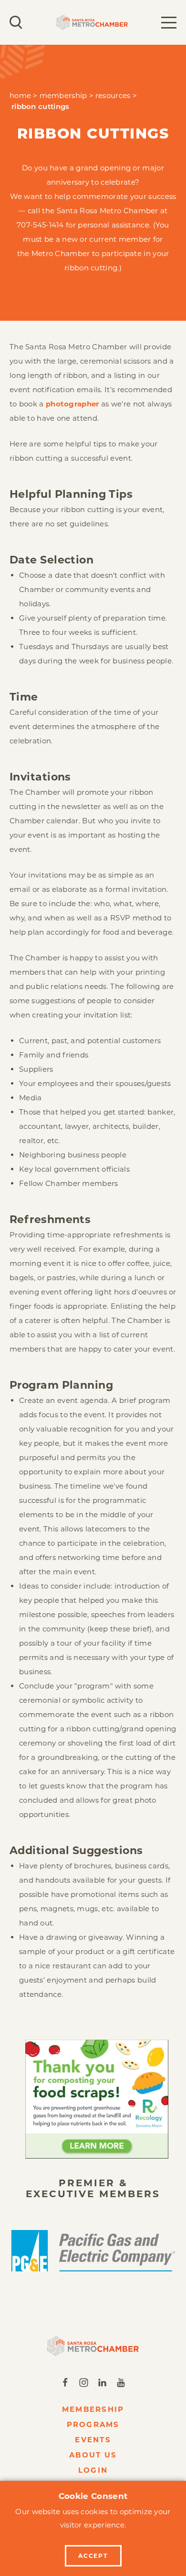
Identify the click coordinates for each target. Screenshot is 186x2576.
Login (93, 2470)
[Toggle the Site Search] (16, 22)
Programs (93, 2424)
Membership (93, 2409)
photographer (73, 404)
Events (93, 2440)
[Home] (93, 2346)
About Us (93, 2455)
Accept (93, 2556)
